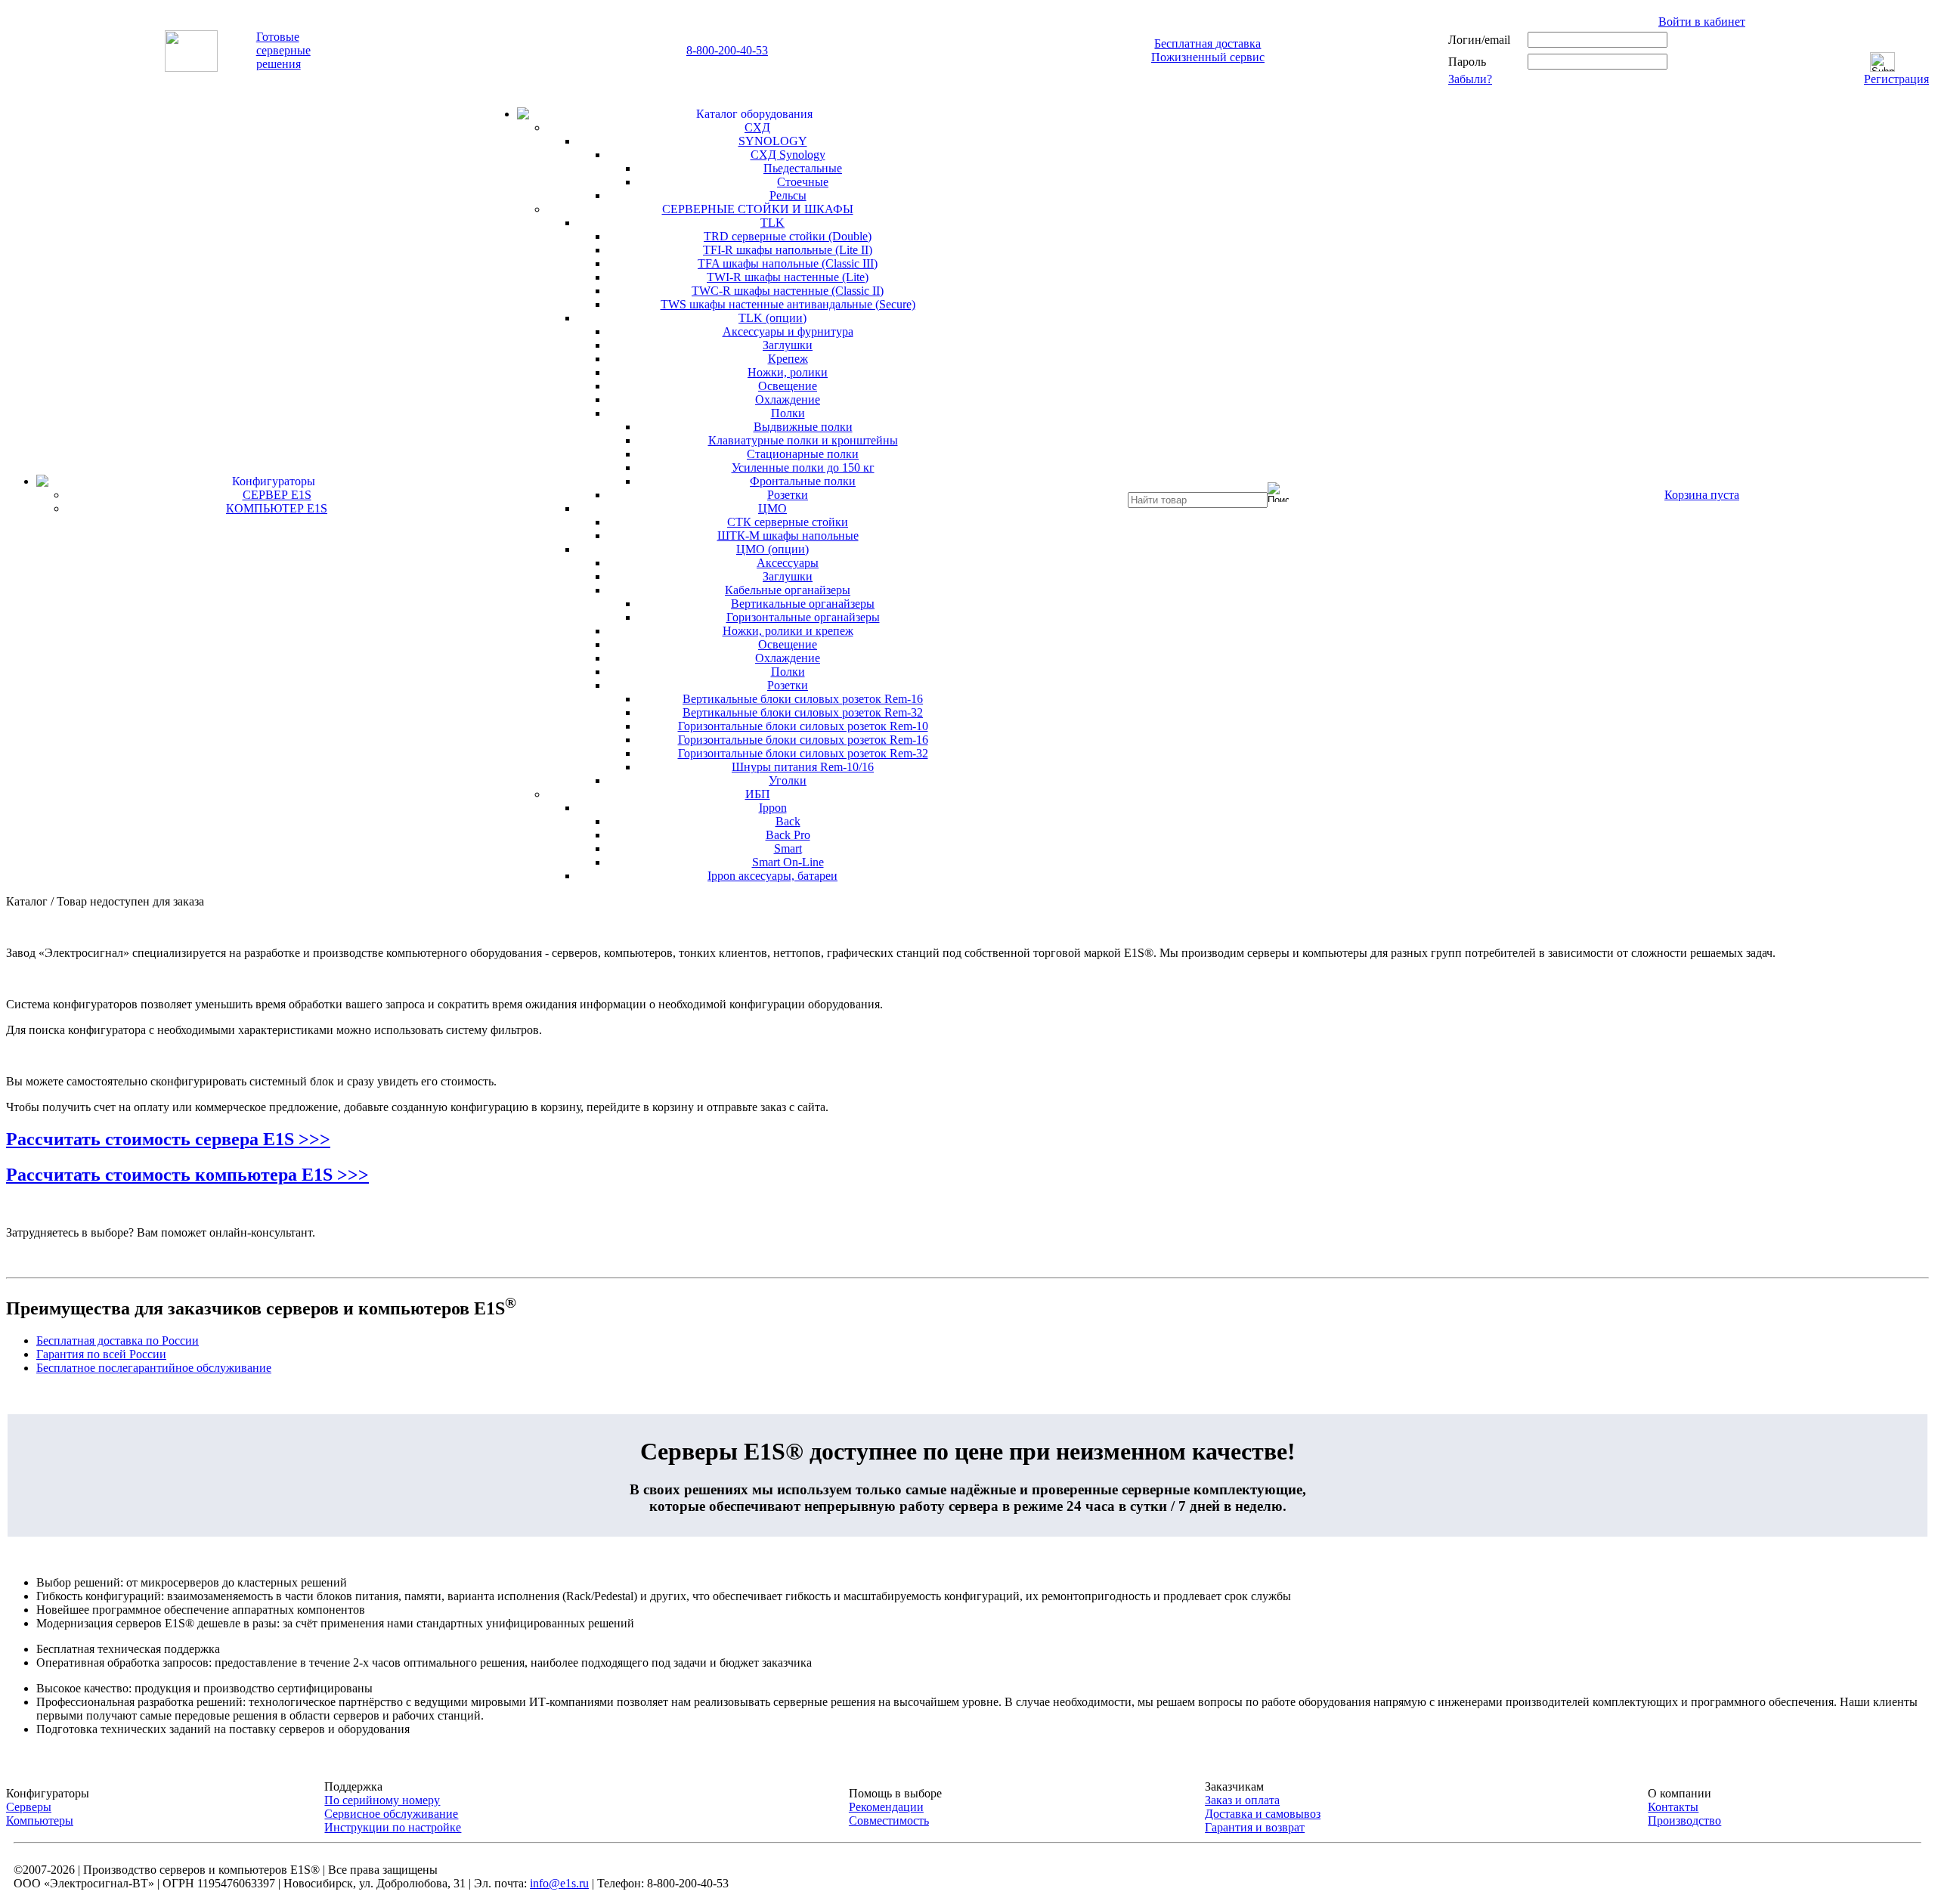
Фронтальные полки (803, 481)
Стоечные (803, 182)
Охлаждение (788, 399)
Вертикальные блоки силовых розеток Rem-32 (803, 712)
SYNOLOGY (773, 141)
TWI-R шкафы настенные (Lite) (788, 277)
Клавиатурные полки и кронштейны (803, 440)
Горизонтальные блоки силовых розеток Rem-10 (803, 726)
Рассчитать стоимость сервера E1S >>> (168, 1139)
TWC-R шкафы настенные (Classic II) (788, 291)
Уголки (788, 780)
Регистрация (1896, 79)
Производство (1684, 1820)
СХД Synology (788, 155)
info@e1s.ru (559, 1883)
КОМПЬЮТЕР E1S (277, 508)
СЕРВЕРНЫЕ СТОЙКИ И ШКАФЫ (758, 209)
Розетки (788, 495)
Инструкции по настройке (393, 1827)
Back (788, 821)
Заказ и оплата (1242, 1800)
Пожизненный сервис (1208, 57)
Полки (788, 413)
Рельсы (788, 195)
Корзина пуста (1702, 495)
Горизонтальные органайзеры (803, 617)
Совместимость (889, 1820)
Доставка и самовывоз (1263, 1814)
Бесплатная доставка (1207, 43)
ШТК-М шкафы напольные (788, 536)
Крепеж (788, 359)
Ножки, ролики (788, 372)
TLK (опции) (772, 318)
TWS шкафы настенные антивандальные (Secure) (788, 304)
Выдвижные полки (803, 427)
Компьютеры (40, 1820)
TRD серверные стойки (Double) (788, 236)
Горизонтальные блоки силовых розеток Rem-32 (803, 753)
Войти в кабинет (1702, 22)
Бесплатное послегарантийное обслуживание (154, 1368)
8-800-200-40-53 (727, 50)
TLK (772, 223)
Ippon (773, 808)
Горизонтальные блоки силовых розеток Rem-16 (803, 740)
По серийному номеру (382, 1800)
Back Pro (788, 835)
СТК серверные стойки (788, 522)
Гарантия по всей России (101, 1354)
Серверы (29, 1807)
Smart (788, 848)
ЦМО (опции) (772, 549)
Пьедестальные (803, 168)
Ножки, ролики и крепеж (788, 631)
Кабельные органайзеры (788, 590)
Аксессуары (788, 563)
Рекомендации (886, 1807)
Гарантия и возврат (1255, 1827)
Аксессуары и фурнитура (788, 331)
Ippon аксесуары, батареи (772, 876)
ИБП (758, 794)
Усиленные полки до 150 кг (803, 467)
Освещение (788, 386)
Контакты (1673, 1807)
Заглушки (788, 345)
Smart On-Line (788, 862)
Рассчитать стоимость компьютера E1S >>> (187, 1175)
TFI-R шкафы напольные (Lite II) (788, 250)
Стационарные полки (803, 454)
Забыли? (1470, 79)
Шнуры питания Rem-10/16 (803, 767)
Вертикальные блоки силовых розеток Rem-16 (803, 699)
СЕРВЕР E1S (277, 495)
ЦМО (772, 508)
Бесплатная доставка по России (118, 1341)
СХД (757, 127)
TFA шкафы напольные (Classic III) (788, 263)
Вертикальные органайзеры (803, 604)
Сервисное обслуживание (391, 1814)
